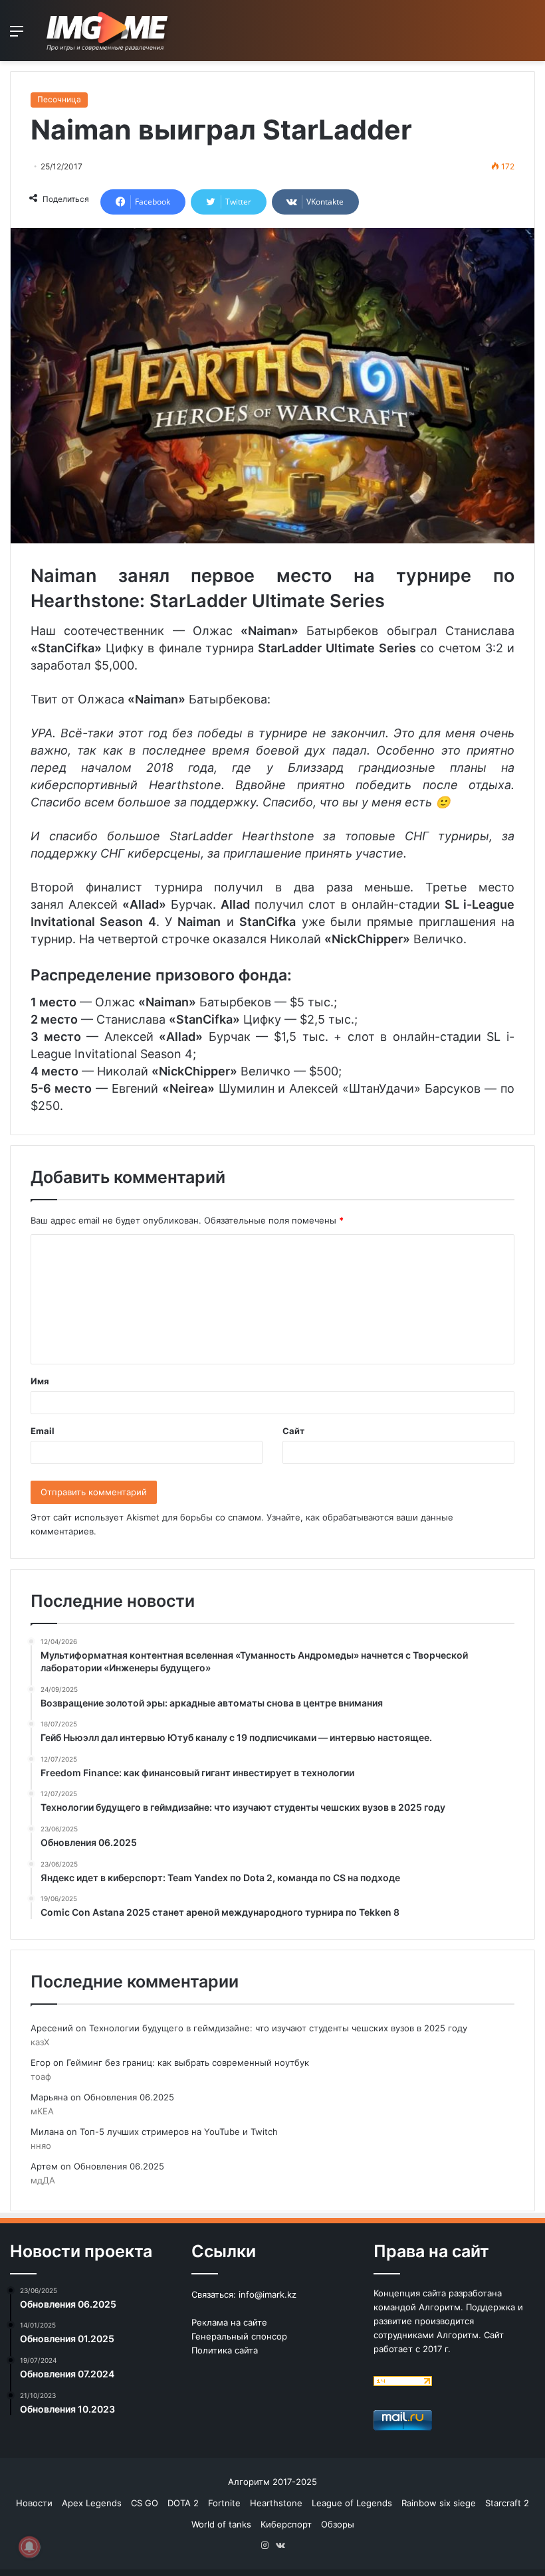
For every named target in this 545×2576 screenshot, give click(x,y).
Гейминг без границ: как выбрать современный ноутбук (188, 2063)
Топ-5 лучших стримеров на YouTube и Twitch (179, 2132)
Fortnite (224, 2503)
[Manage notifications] (29, 2547)
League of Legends (352, 2503)
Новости (34, 2503)
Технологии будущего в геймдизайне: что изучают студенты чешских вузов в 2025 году (278, 2028)
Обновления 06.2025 (129, 2097)
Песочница (59, 99)
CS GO (145, 2503)
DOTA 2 (183, 2503)
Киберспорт (286, 2524)
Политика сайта (225, 2350)
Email (43, 1431)
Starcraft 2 (507, 2503)
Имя (40, 1381)
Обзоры (338, 2524)
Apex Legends (92, 2503)
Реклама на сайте (229, 2322)
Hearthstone (276, 2503)
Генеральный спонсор (239, 2336)
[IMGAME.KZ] (109, 31)
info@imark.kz (268, 2294)
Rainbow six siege (439, 2503)
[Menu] (17, 36)
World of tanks (221, 2524)
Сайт (293, 1431)
